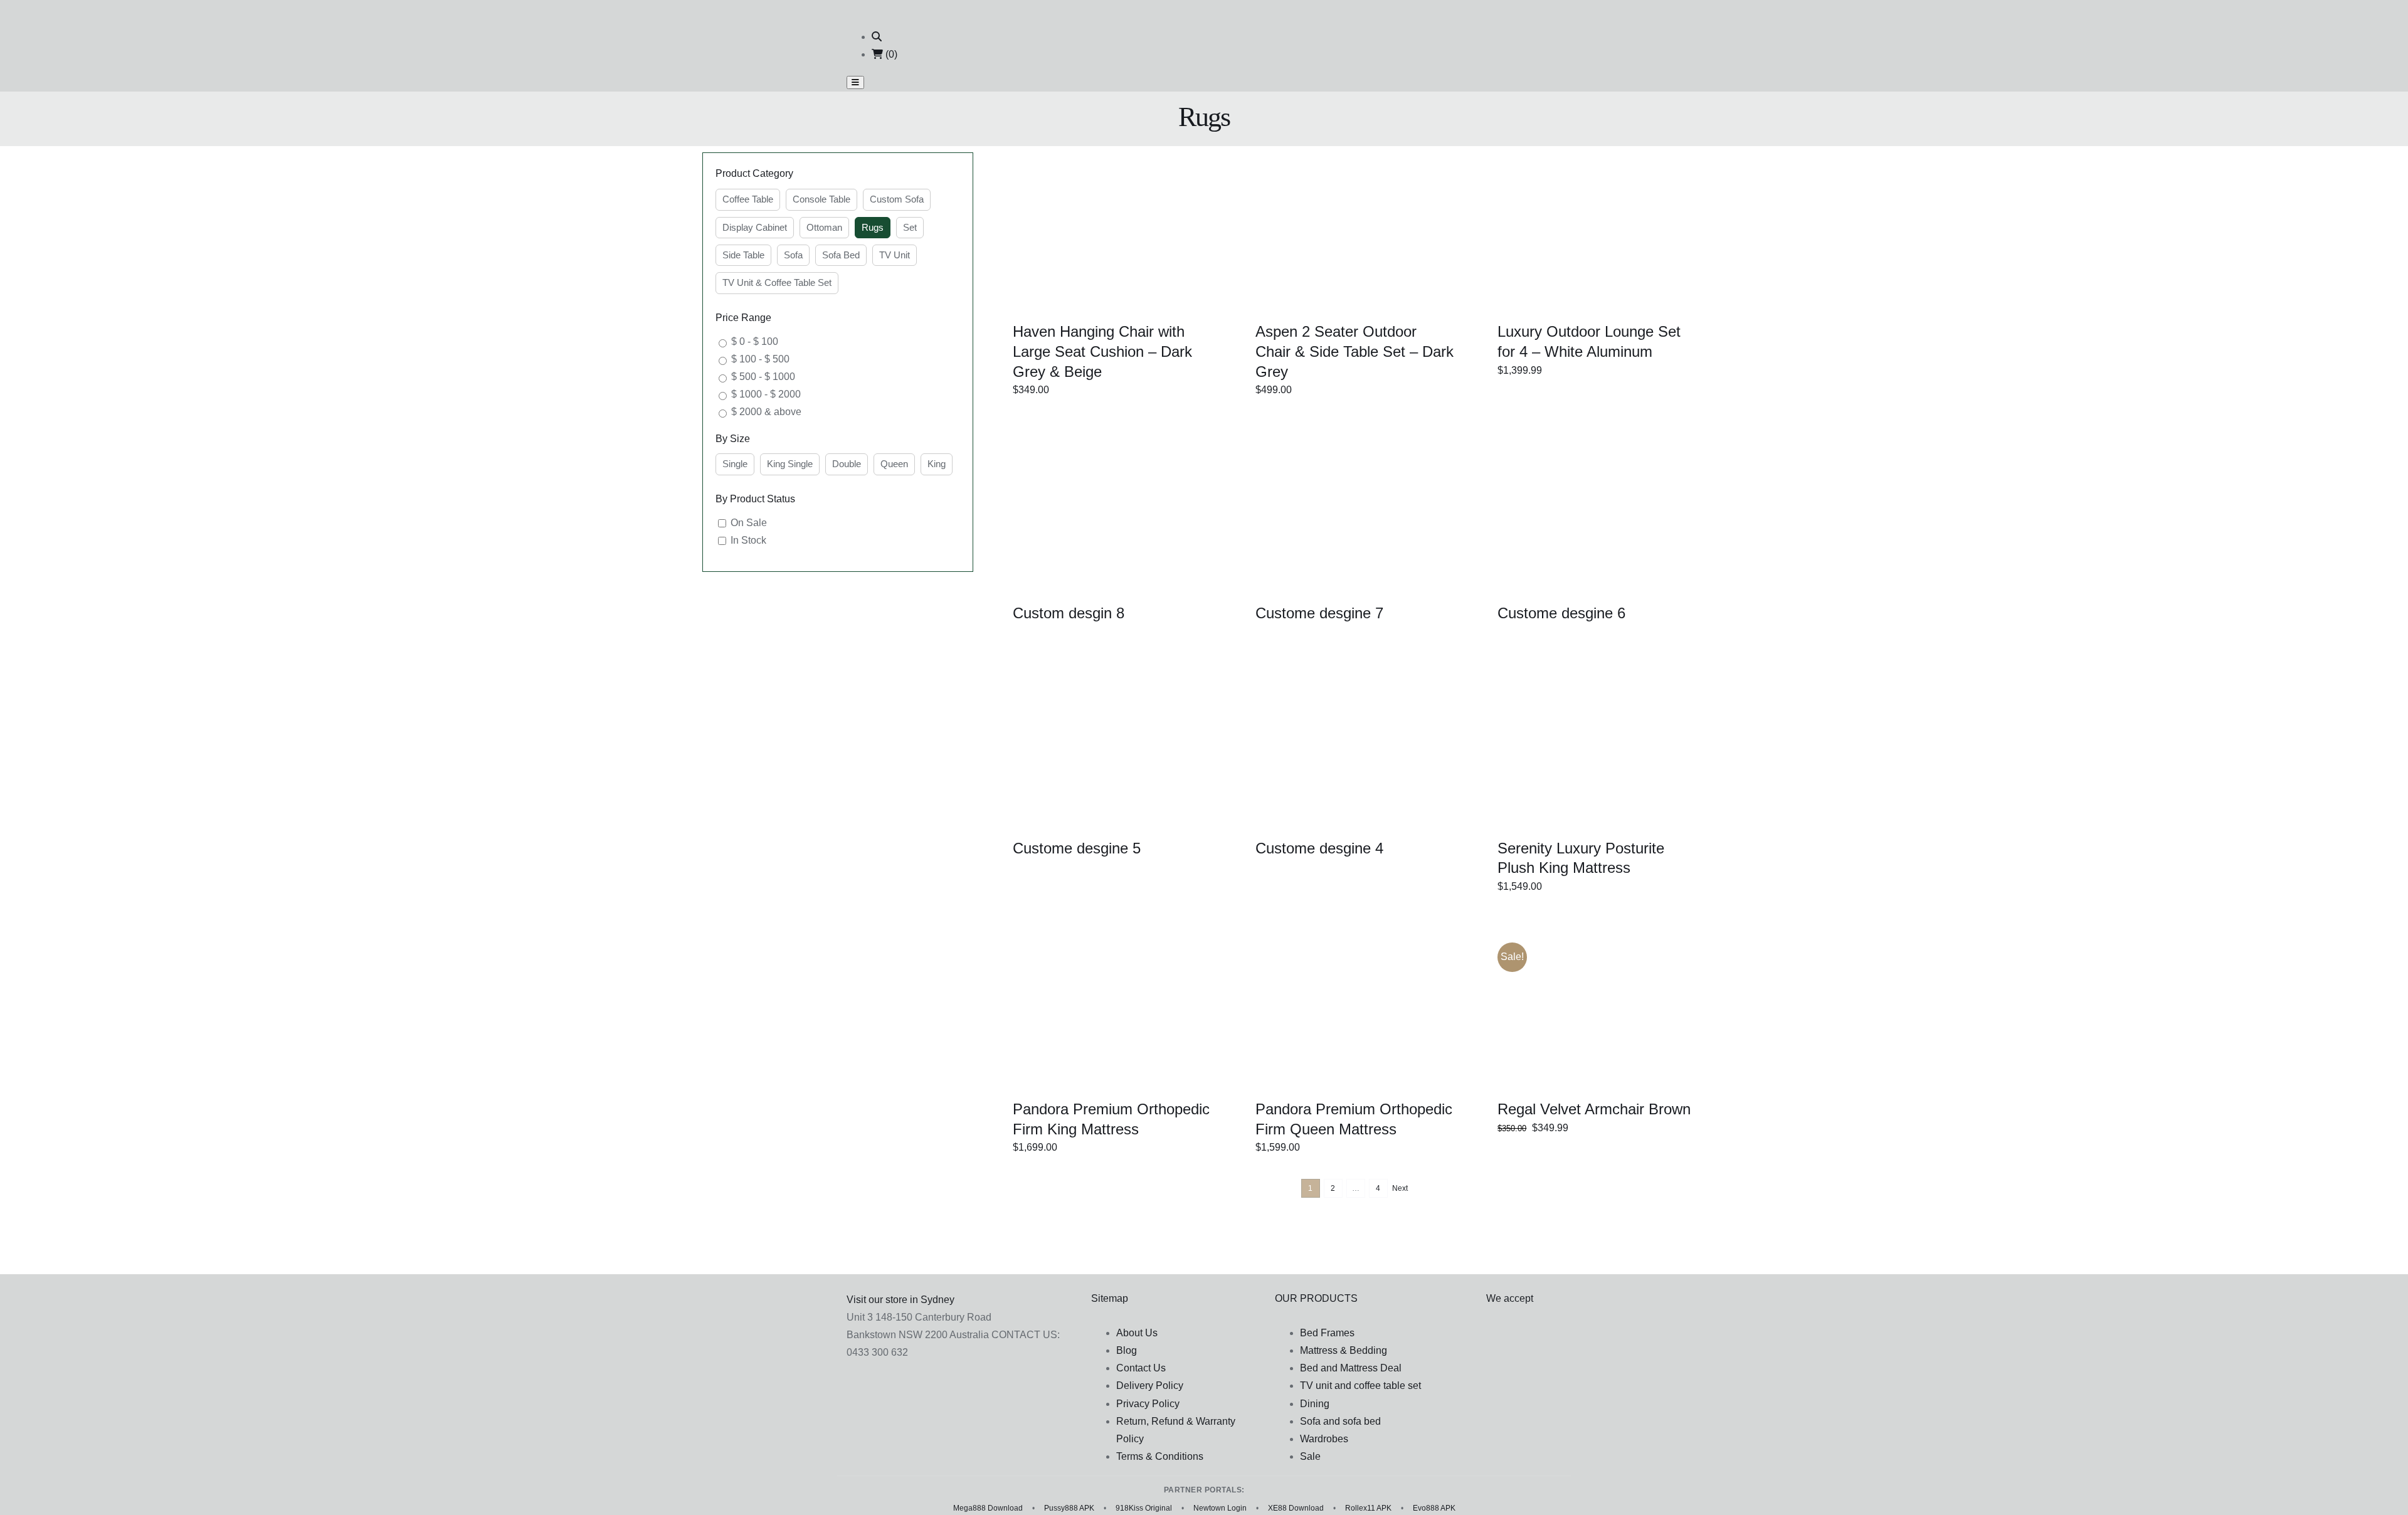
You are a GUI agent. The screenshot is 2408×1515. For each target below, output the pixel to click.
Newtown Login (1220, 1508)
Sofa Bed (841, 255)
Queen (894, 464)
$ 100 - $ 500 (760, 359)
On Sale (749, 523)
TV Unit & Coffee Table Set (777, 282)
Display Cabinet (755, 227)
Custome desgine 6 (1561, 613)
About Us (1137, 1333)
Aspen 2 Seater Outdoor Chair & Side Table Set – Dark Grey (1354, 351)
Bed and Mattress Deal (1351, 1368)
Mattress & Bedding (1344, 1350)
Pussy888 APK (1069, 1508)
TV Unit (895, 255)
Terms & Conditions (1160, 1456)
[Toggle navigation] (855, 82)
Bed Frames (1327, 1333)
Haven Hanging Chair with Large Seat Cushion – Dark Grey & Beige (1102, 351)
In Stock (748, 540)
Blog (1127, 1350)
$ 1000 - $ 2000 (766, 394)
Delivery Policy (1150, 1386)
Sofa (793, 255)
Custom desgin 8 (1069, 613)
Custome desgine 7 (1319, 613)
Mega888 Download (988, 1508)
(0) (890, 54)
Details (1156, 233)
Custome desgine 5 (1077, 848)
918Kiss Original (1144, 1508)
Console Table (821, 199)
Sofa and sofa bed (1340, 1421)
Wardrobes (1324, 1439)
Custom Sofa (897, 199)
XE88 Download (1296, 1508)
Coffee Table (748, 199)
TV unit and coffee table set (1360, 1386)
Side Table (743, 255)
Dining (1315, 1404)
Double (847, 464)
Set (910, 227)
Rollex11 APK (1368, 1508)
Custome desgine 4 (1319, 848)
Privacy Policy (1148, 1404)
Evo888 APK (1434, 1508)
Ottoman (824, 227)
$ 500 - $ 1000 (763, 377)
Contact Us (1141, 1368)
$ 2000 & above (766, 412)
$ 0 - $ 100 (755, 341)
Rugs (873, 227)
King (937, 464)
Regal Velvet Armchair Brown (1594, 1109)
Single (735, 464)
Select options (1087, 233)
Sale (1310, 1456)
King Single (790, 464)
